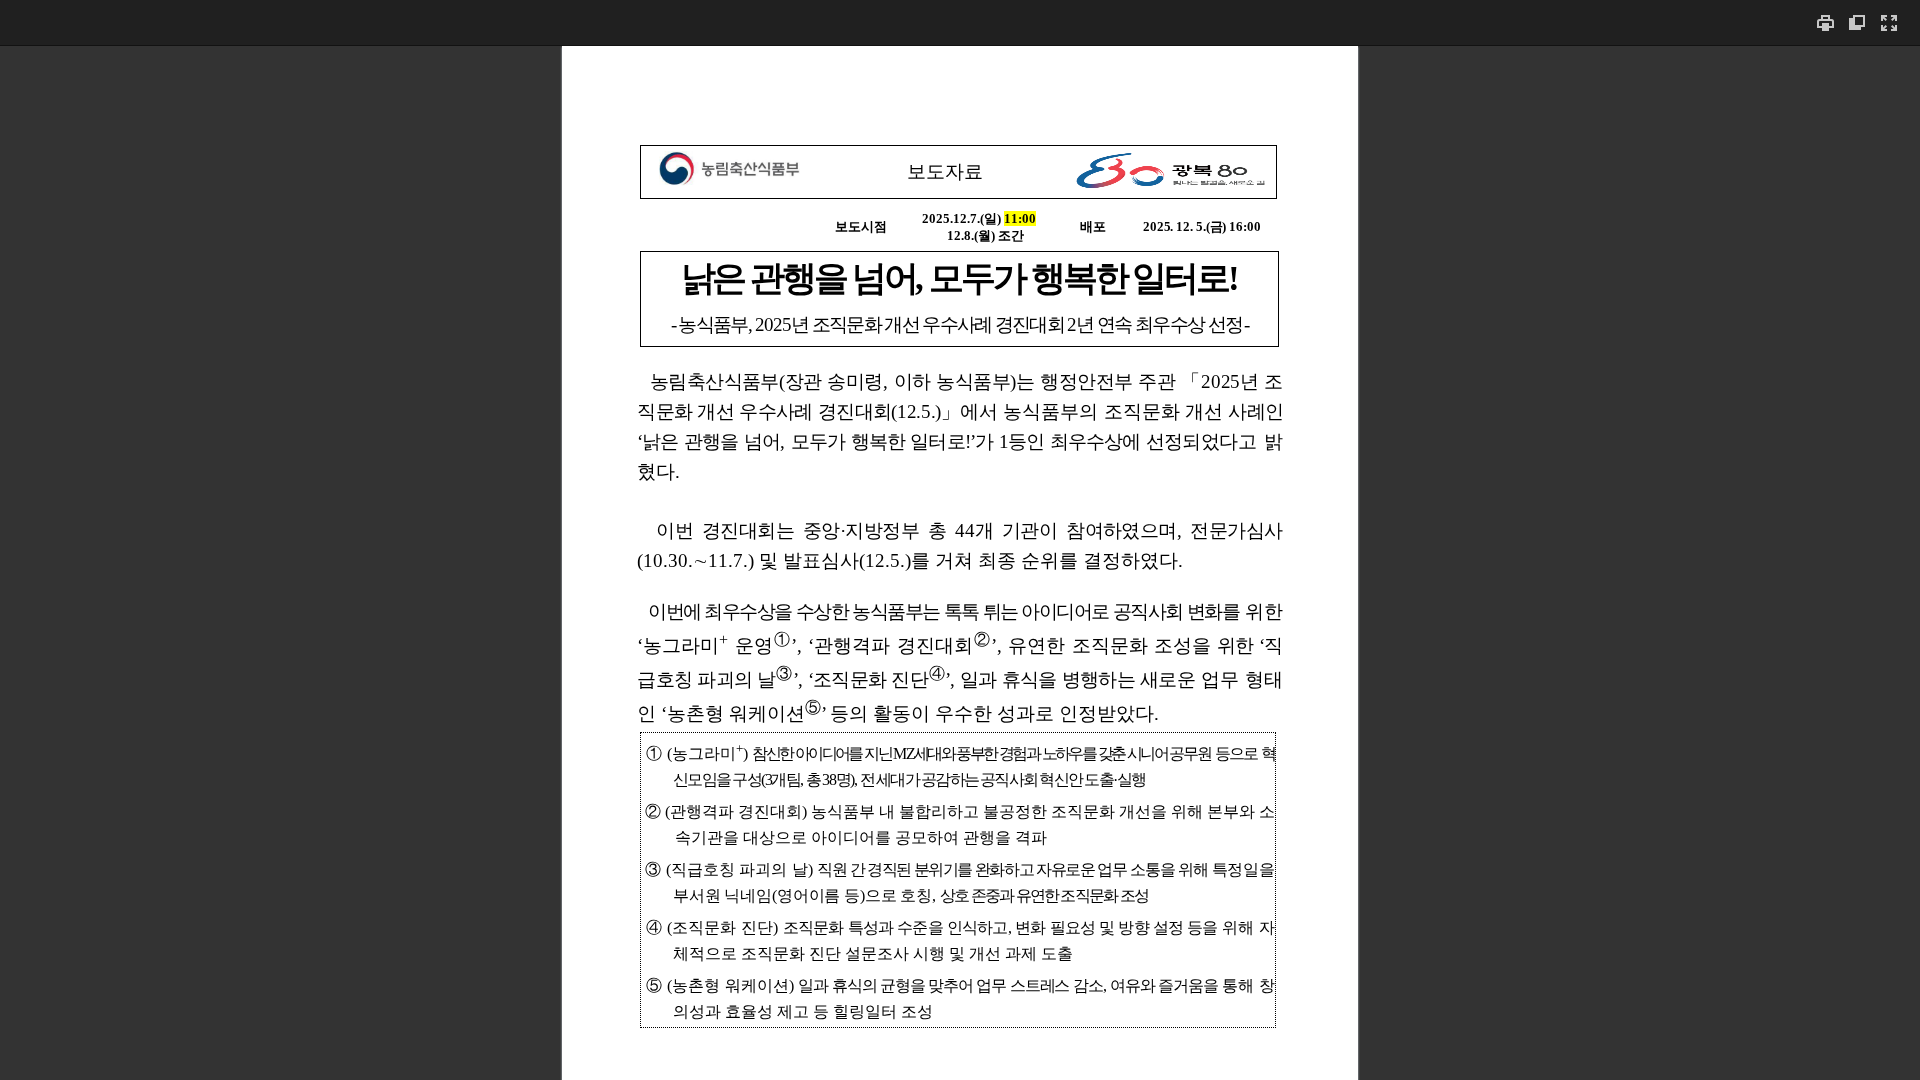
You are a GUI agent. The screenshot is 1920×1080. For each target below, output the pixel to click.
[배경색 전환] (1857, 22)
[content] (960, 562)
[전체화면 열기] (1889, 22)
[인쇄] (1825, 22)
